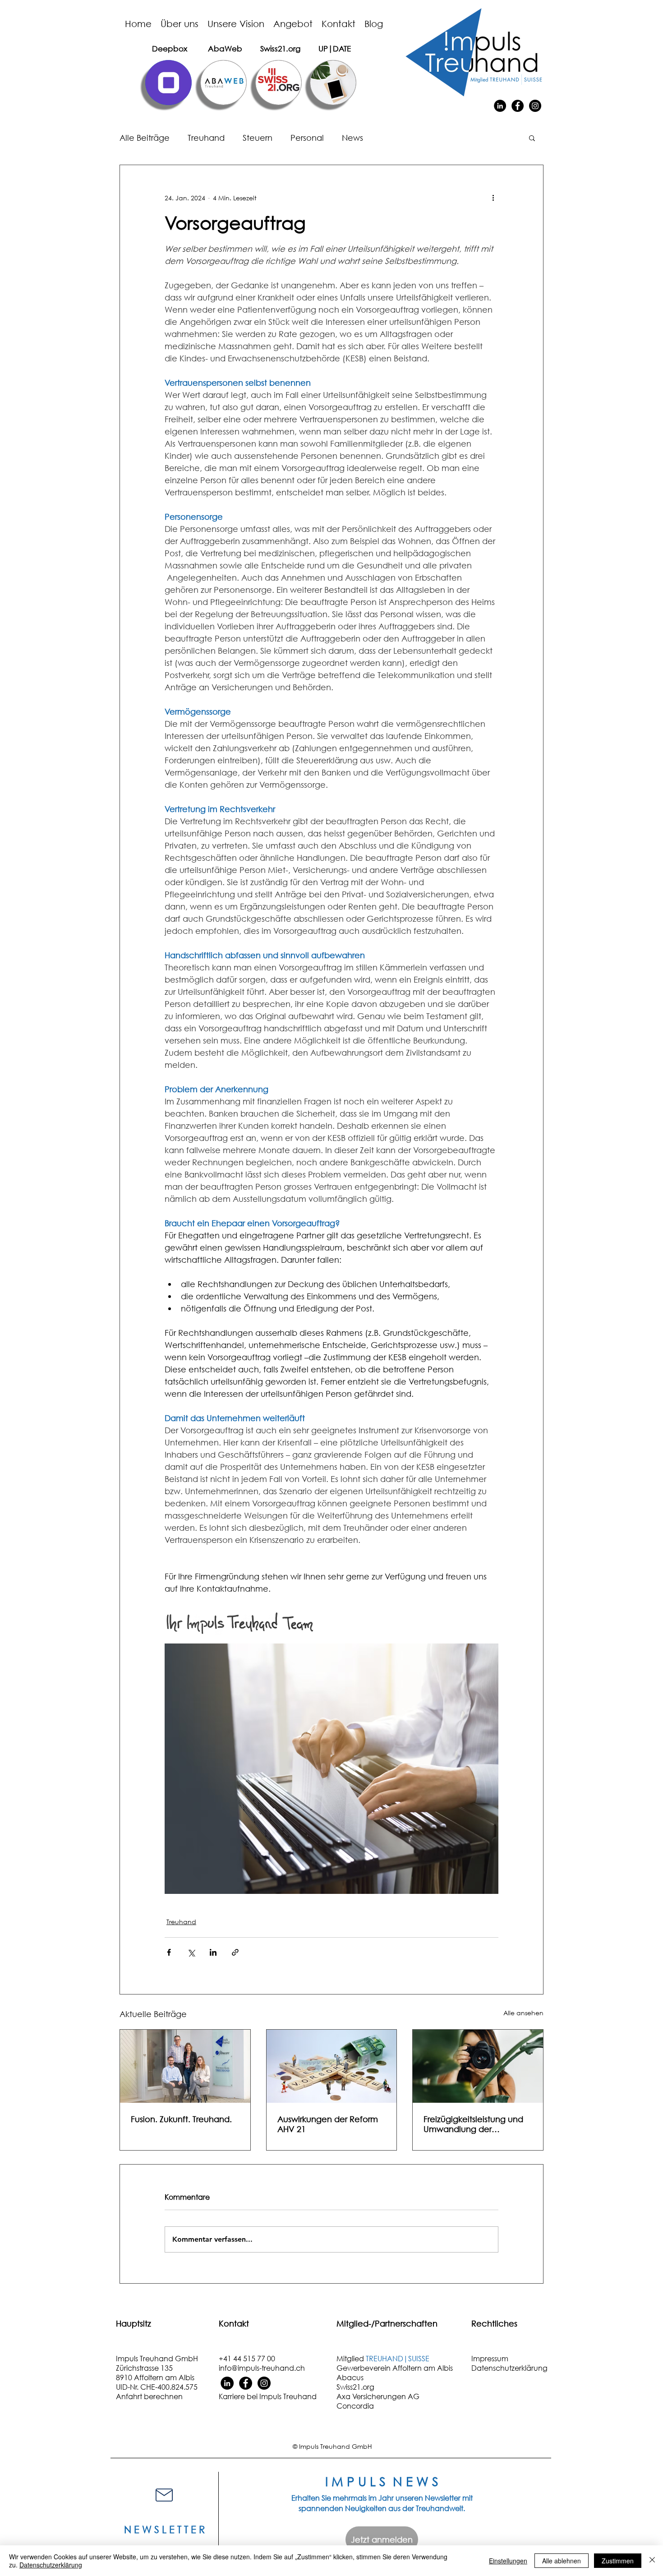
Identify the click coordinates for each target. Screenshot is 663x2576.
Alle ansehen (523, 2013)
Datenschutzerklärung (51, 2565)
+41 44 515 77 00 (247, 2358)
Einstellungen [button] (508, 2561)
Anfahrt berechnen (149, 2396)
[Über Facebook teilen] (169, 1952)
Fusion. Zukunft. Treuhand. (181, 2119)
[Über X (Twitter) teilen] (191, 1952)
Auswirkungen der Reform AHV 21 (328, 2124)
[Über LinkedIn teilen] (213, 1952)
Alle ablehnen (562, 2561)
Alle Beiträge (145, 138)
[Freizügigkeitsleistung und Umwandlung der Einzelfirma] (478, 2066)
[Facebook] (518, 106)
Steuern (258, 138)
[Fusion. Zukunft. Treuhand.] (185, 2066)
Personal (307, 138)
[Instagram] (535, 106)
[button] (532, 138)
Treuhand (206, 138)
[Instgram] (264, 2383)
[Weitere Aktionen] (493, 198)
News (352, 138)
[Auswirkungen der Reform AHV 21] (332, 2066)
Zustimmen (618, 2561)
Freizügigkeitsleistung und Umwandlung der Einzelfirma (473, 2124)
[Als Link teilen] (235, 1952)
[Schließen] (652, 2561)
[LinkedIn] (500, 106)
